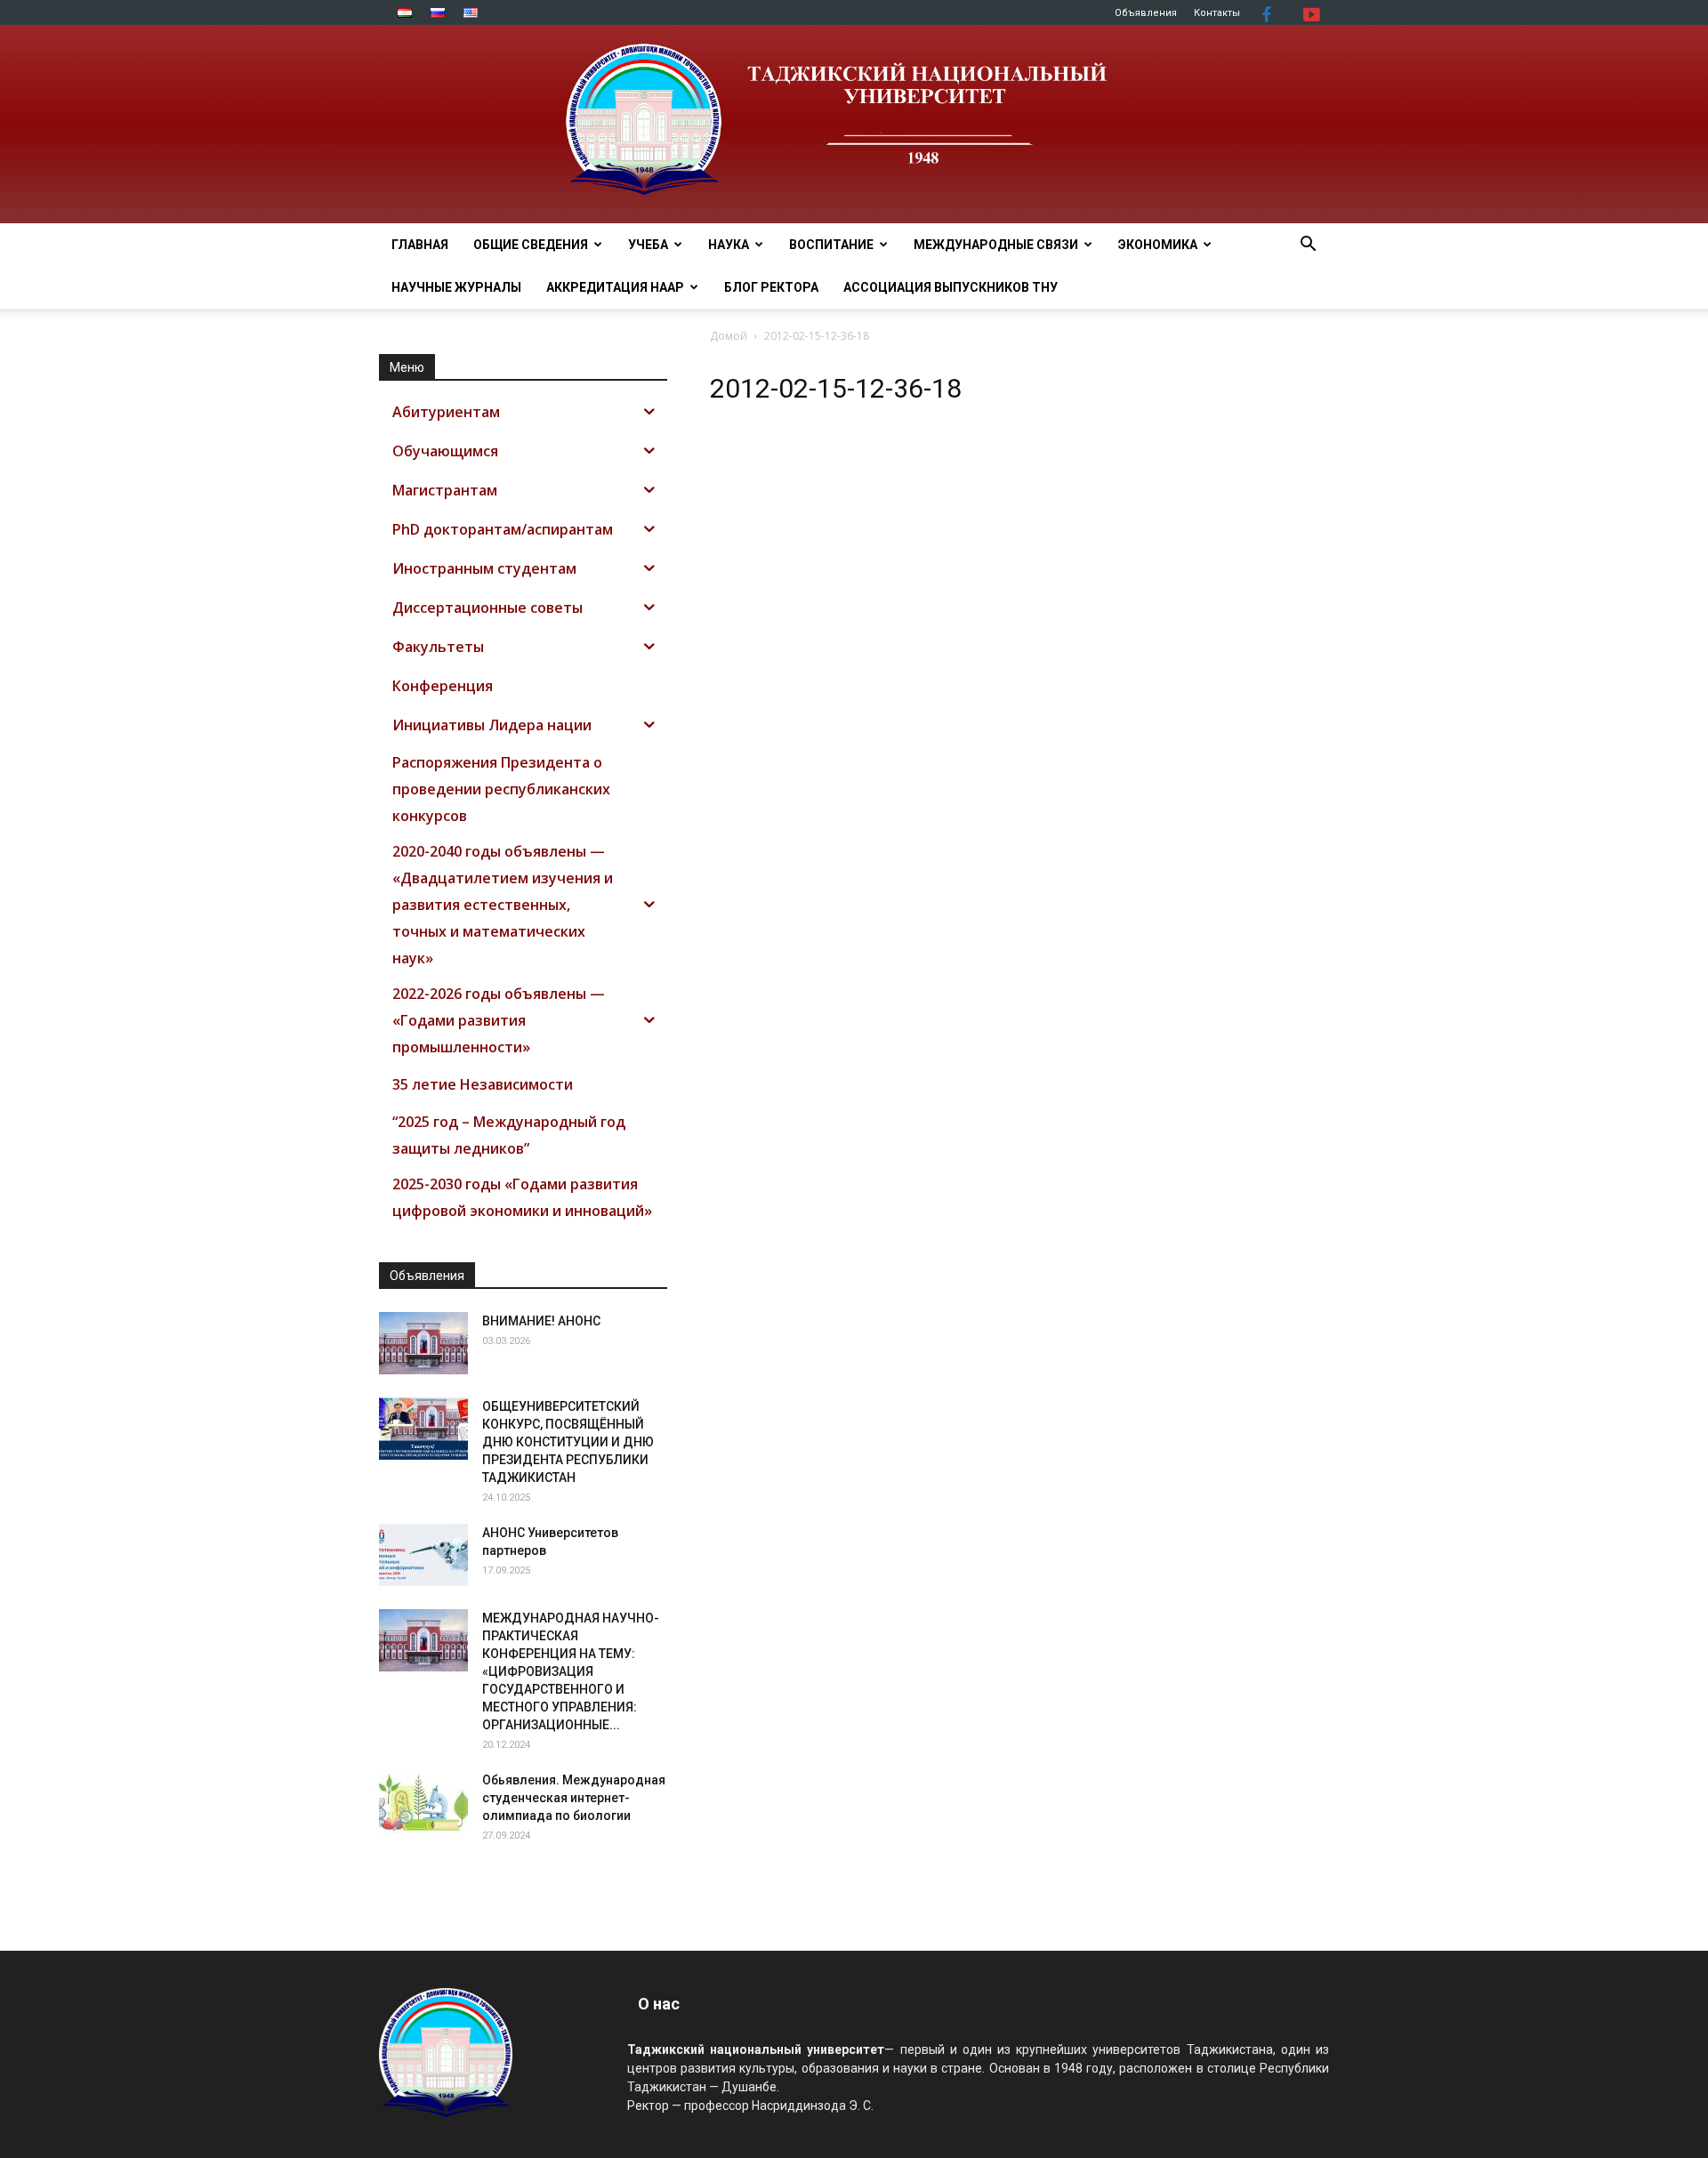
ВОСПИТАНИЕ (831, 245)
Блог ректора (771, 287)
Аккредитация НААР (615, 287)
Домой (729, 336)
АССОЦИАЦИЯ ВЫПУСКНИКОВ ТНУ (951, 287)
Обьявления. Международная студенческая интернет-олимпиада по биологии (574, 1798)
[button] (1308, 246)
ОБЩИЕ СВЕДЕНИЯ (531, 245)
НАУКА (729, 245)
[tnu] (854, 124)
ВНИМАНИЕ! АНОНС (541, 1321)
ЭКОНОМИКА (1158, 245)
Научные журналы (456, 287)
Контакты (1217, 13)
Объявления (1146, 13)
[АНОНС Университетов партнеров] (423, 1555)
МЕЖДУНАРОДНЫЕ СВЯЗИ (996, 245)
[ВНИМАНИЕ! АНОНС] (423, 1343)
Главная (420, 245)
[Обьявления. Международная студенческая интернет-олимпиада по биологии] (423, 1802)
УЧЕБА (648, 245)
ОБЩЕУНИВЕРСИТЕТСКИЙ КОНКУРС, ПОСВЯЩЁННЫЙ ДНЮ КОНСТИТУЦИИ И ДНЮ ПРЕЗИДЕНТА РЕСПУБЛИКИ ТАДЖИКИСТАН (568, 1442)
